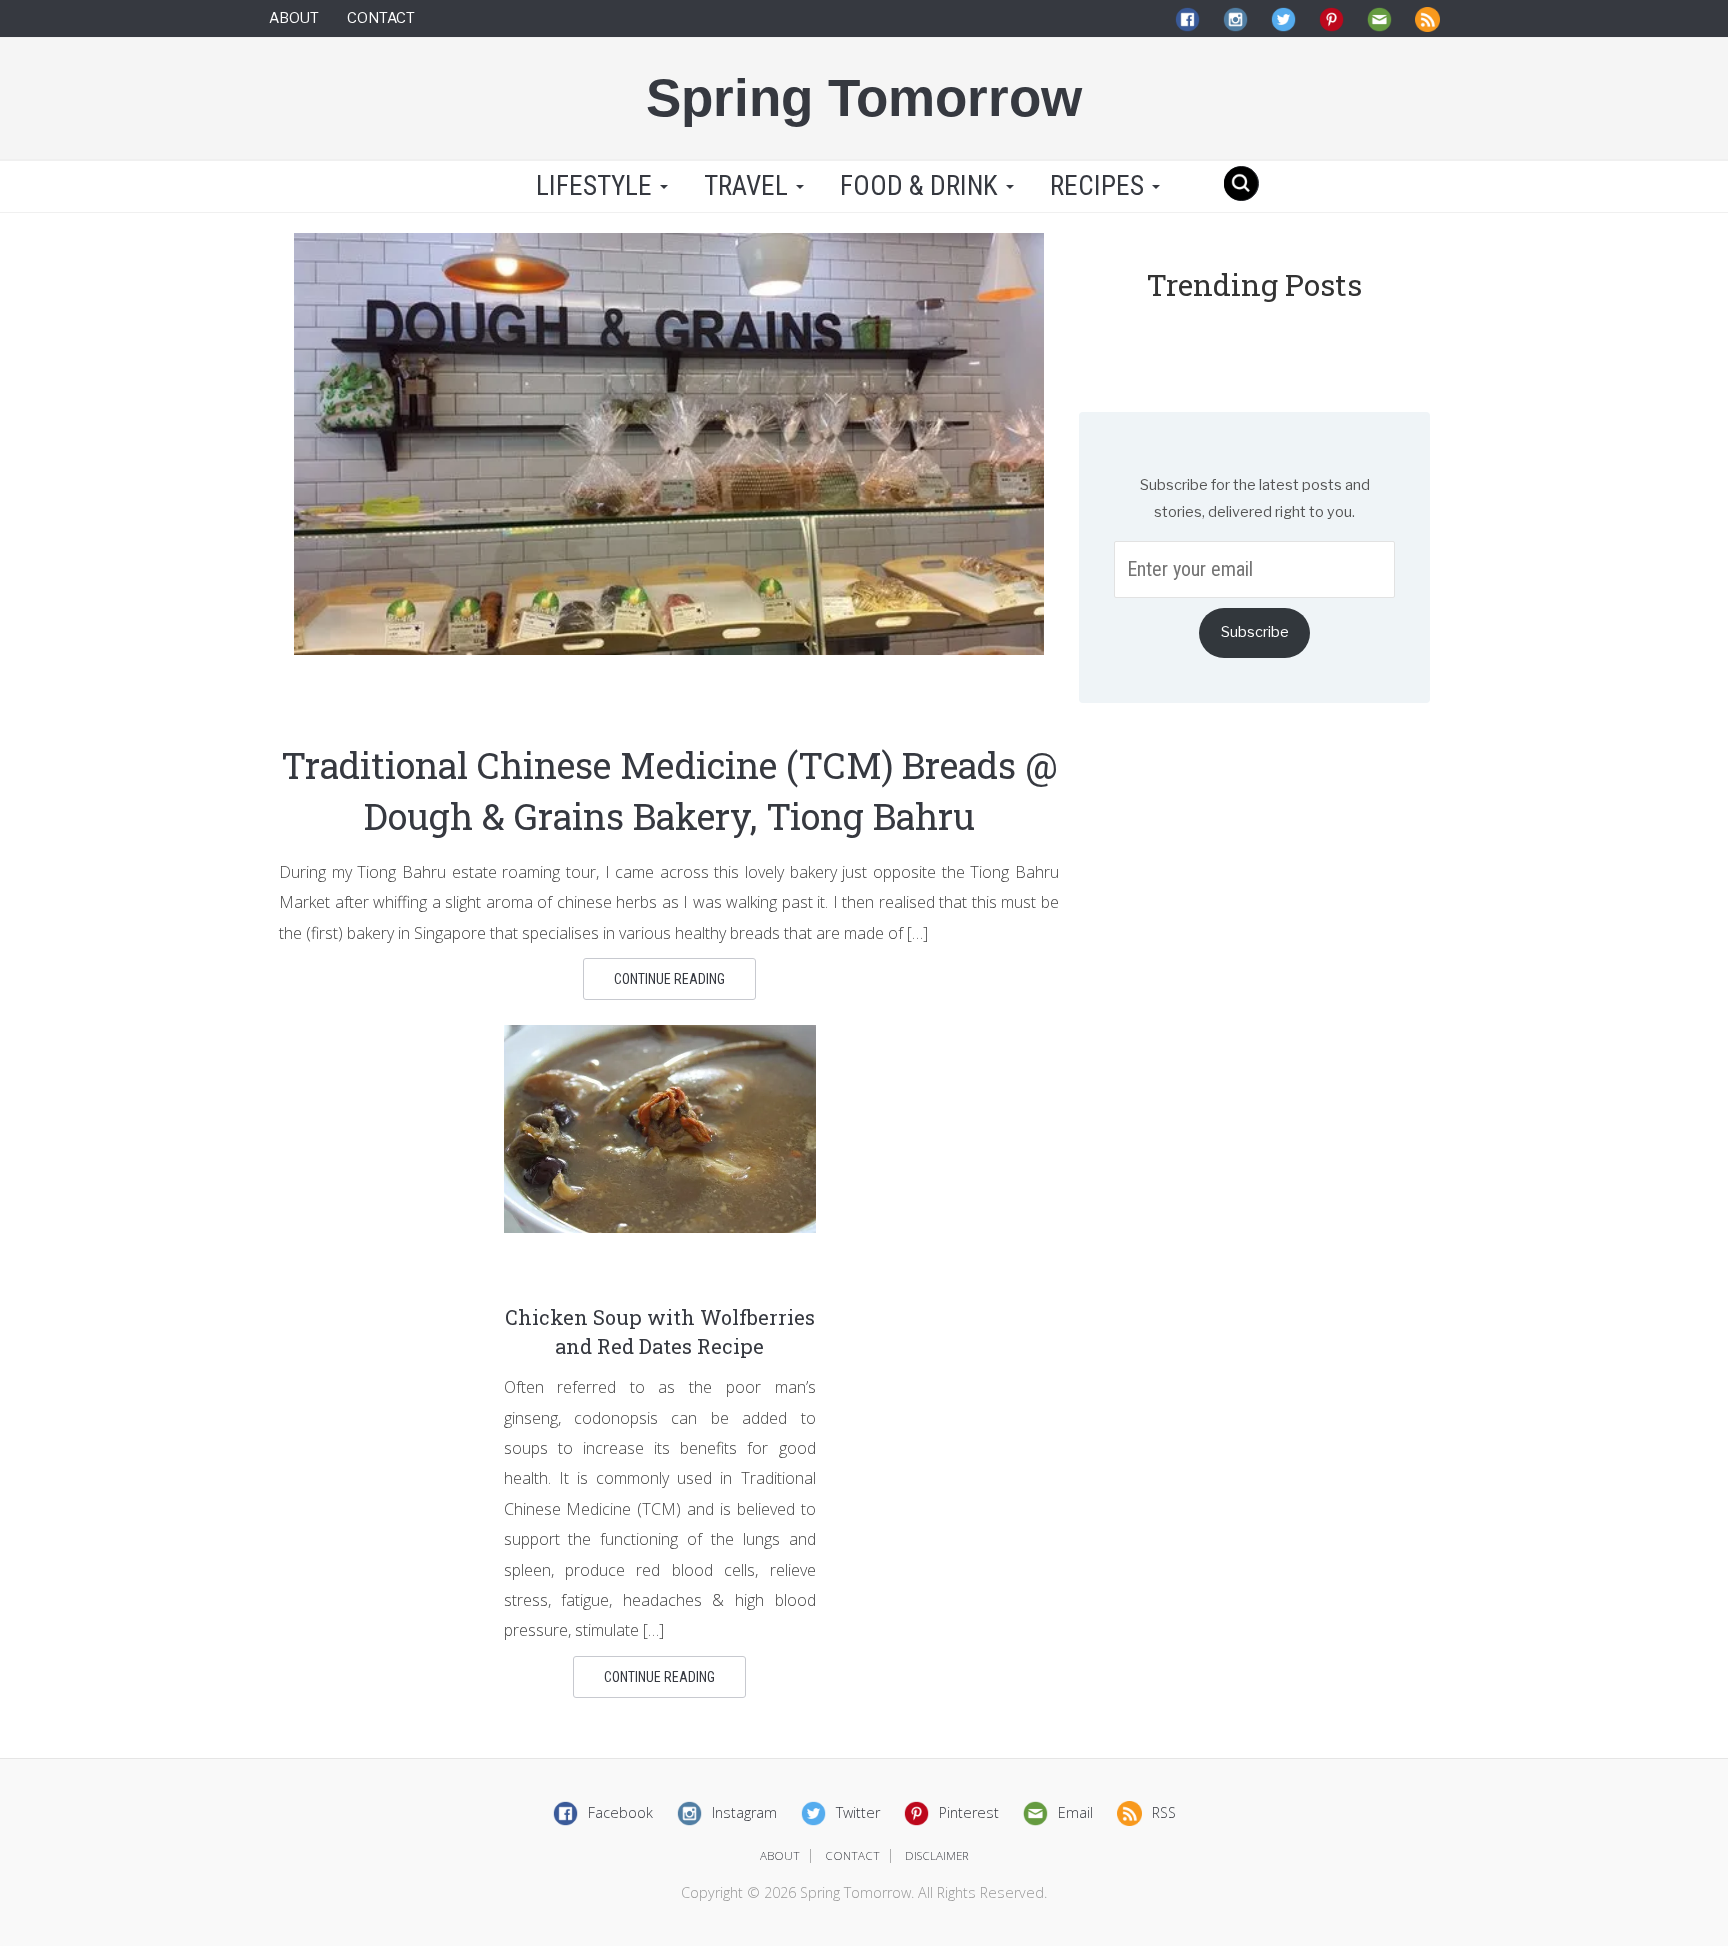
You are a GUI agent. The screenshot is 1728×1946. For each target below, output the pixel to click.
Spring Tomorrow (864, 97)
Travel (749, 186)
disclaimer (937, 1855)
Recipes (1100, 186)
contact (852, 1855)
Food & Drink (922, 186)
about (780, 1855)
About (294, 18)
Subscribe (1255, 632)
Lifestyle (594, 186)
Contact (381, 18)
